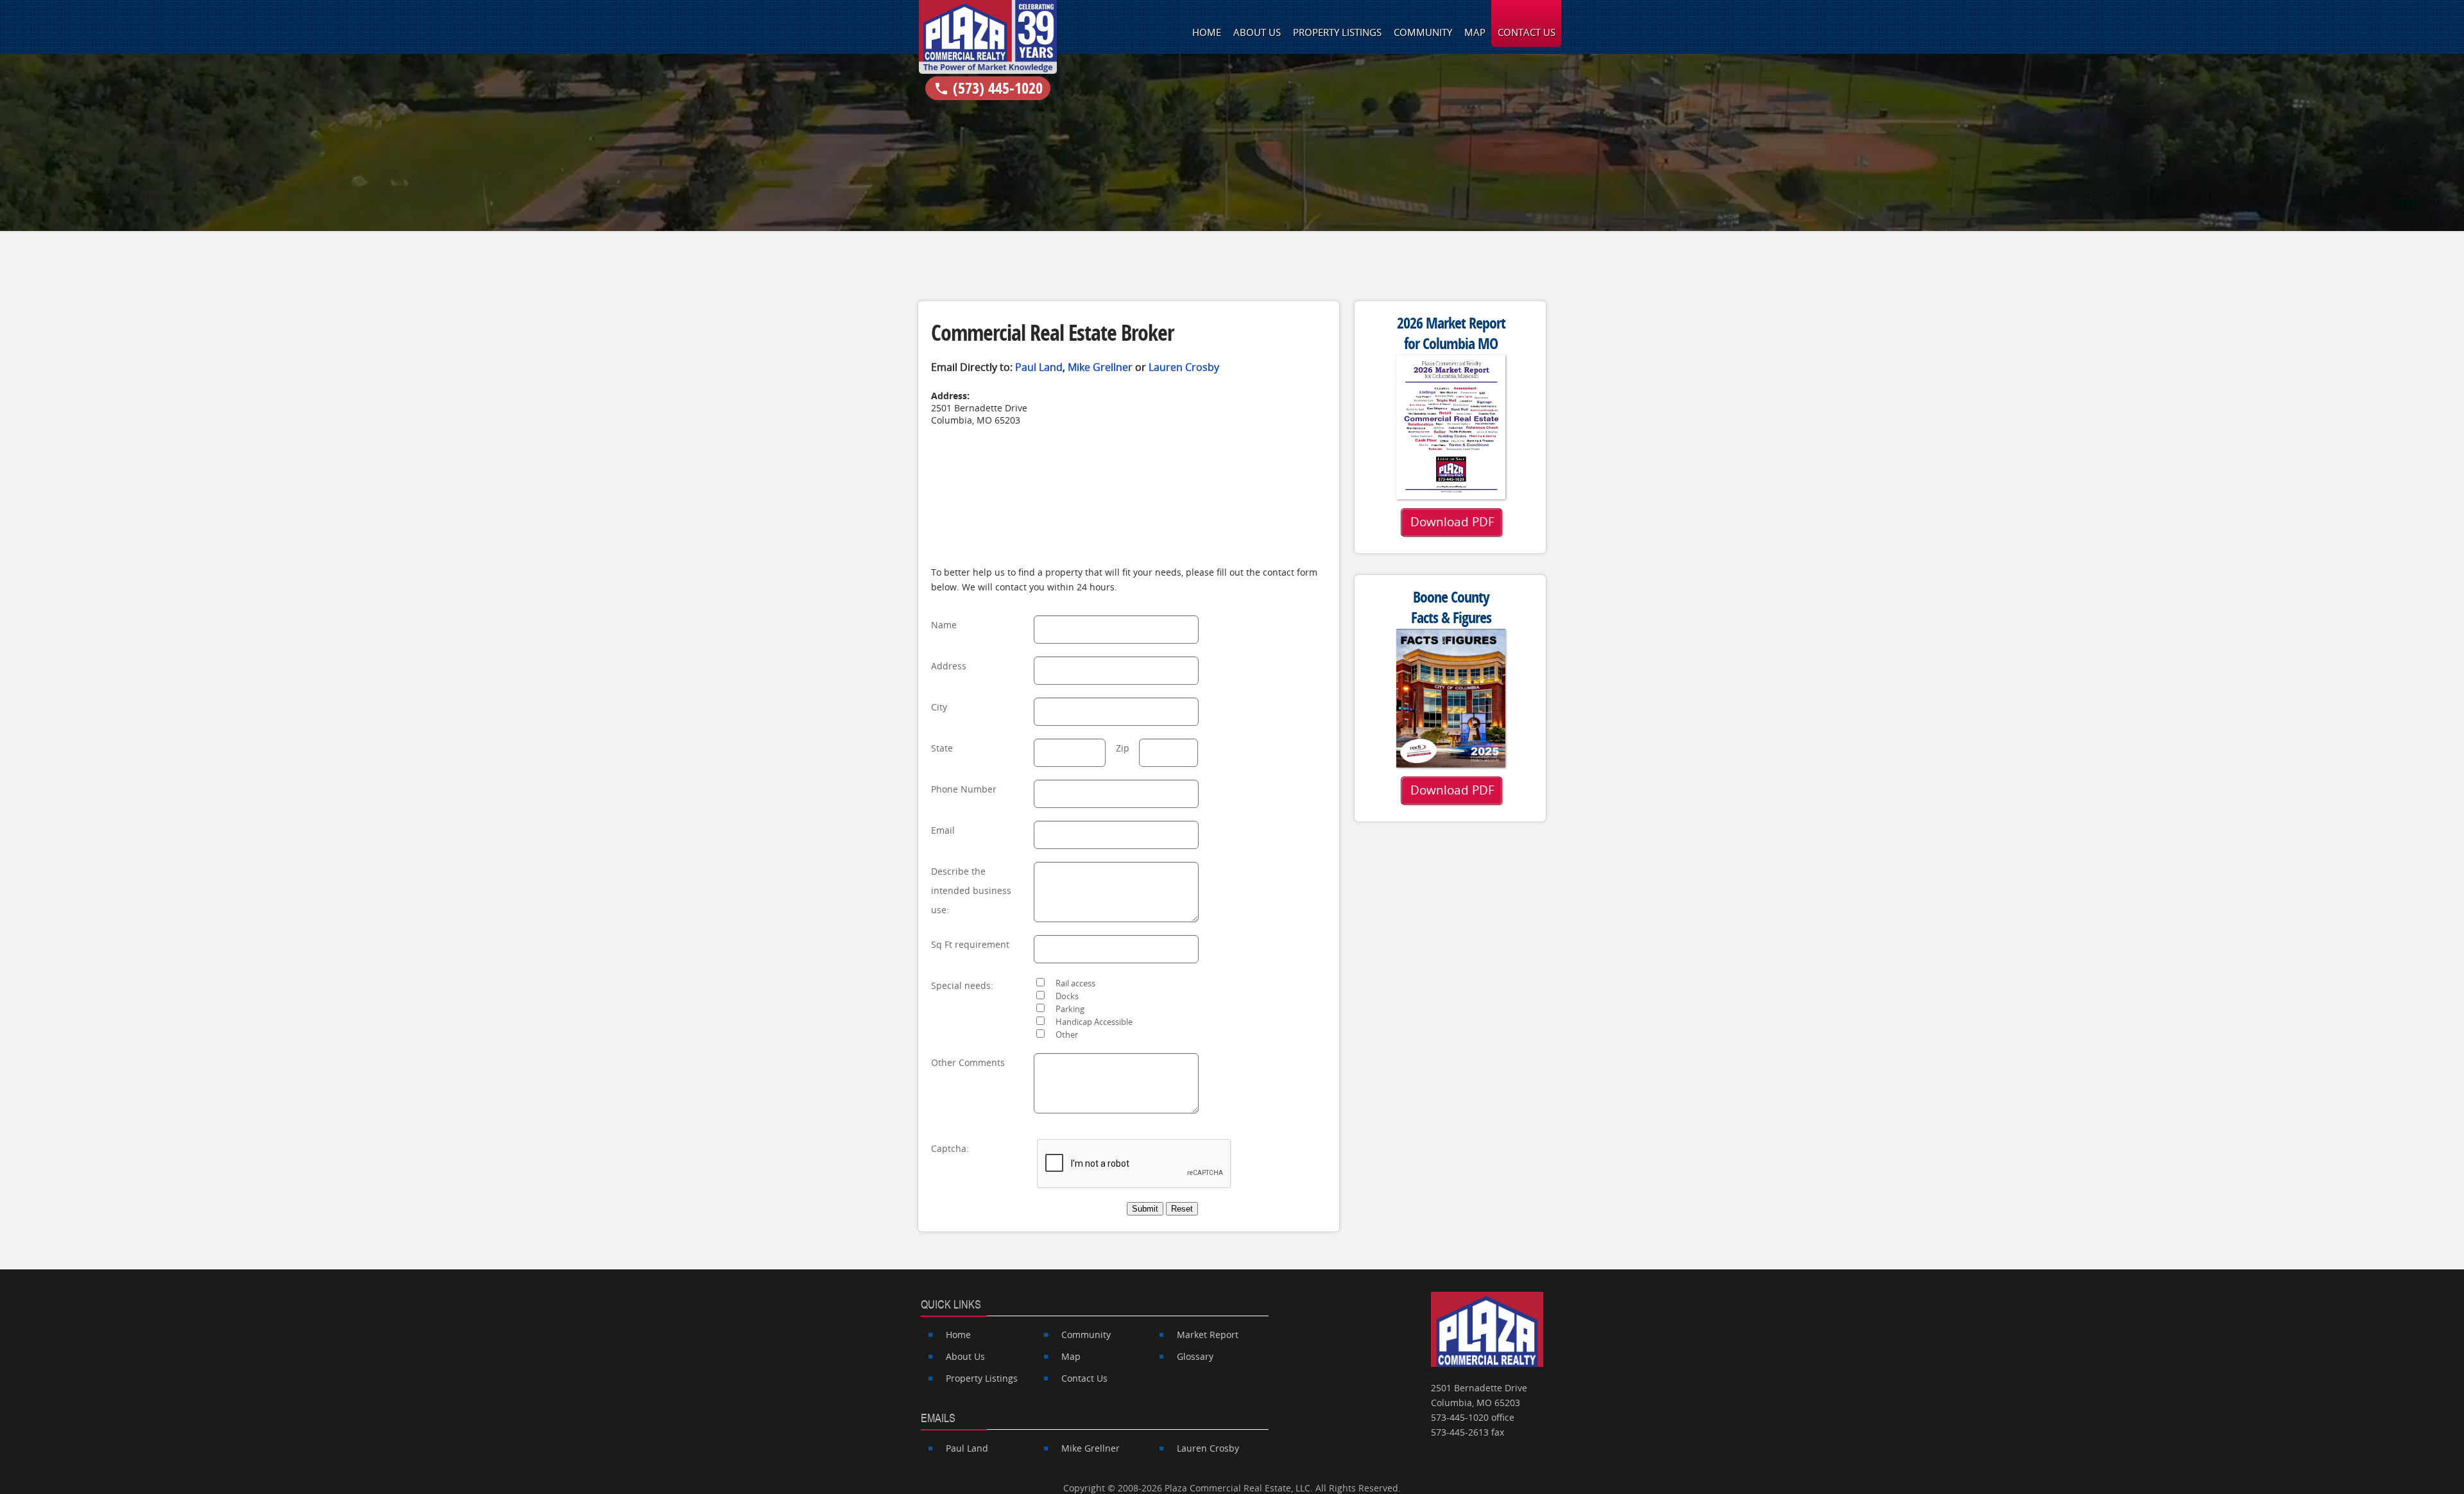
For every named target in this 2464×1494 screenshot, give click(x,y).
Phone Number (964, 789)
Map (1475, 32)
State (942, 748)
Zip (1123, 748)
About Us (1257, 32)
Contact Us (1527, 32)
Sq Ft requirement (970, 944)
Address (949, 666)
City (939, 707)
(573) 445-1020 (988, 88)
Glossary (1195, 1356)
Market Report (1208, 1335)
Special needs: (962, 985)
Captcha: (950, 1148)
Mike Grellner (1100, 367)
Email (943, 830)
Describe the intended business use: (971, 890)
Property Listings (1337, 32)
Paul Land (1039, 367)
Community (1423, 32)
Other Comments (968, 1062)
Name (944, 625)
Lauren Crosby (1184, 367)
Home (1207, 32)
